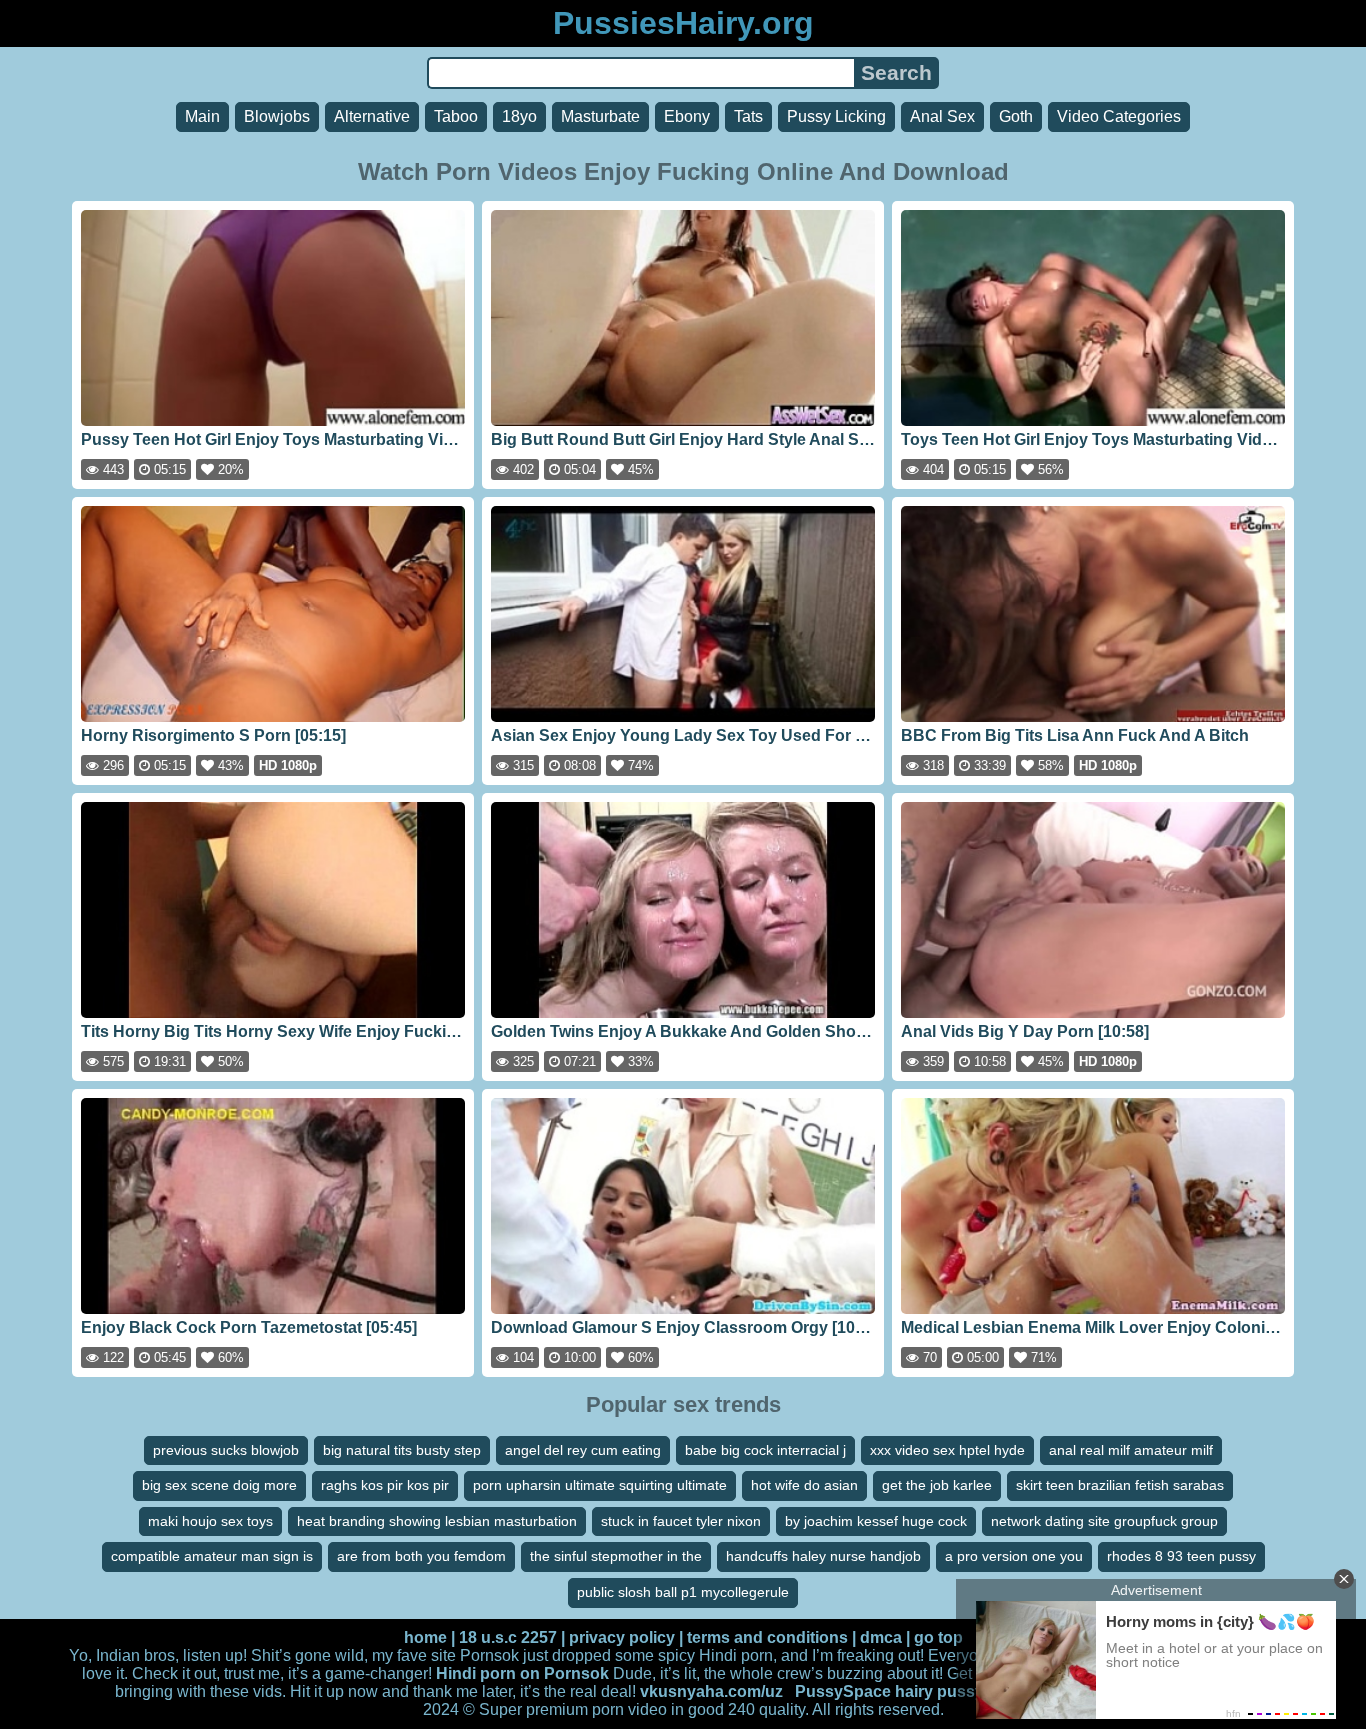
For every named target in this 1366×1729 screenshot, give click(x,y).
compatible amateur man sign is (212, 1556)
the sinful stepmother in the (616, 1556)
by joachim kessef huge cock (876, 1521)
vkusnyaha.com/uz (711, 1691)
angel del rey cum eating (583, 1450)
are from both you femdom (421, 1556)
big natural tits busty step (402, 1450)
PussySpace (843, 1691)
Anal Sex (942, 116)
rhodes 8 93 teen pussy (1181, 1556)
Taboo (456, 116)
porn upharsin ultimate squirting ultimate (600, 1485)
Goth (1016, 116)
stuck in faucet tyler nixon (681, 1521)
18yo (519, 116)
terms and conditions (767, 1637)
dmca (881, 1637)
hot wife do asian (804, 1485)
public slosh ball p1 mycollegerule (683, 1592)
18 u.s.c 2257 (508, 1637)
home (425, 1637)
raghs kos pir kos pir (385, 1485)
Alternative (372, 116)
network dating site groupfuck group (1104, 1521)
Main (202, 116)
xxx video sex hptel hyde (947, 1450)
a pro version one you (1014, 1556)
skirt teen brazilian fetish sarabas (1120, 1485)
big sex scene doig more (219, 1485)
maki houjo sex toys (210, 1521)
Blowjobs (277, 116)
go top (938, 1637)
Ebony (687, 116)
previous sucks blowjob (226, 1450)
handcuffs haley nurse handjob (823, 1556)
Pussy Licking (836, 116)
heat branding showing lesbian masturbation (437, 1521)
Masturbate (600, 116)
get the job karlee (937, 1485)
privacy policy (622, 1637)
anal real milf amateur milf (1131, 1450)
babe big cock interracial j (765, 1450)
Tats (748, 116)
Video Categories (1119, 116)
